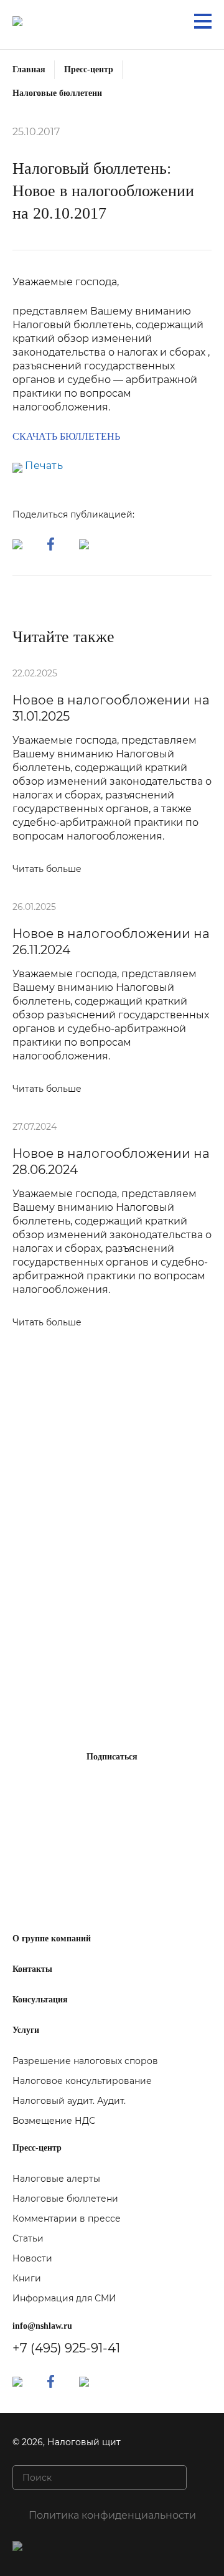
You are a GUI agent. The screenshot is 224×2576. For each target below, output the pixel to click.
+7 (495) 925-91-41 (66, 2348)
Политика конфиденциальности (112, 2515)
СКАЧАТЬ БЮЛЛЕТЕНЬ (66, 436)
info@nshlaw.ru (42, 2326)
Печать (43, 466)
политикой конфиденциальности (108, 1829)
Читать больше (47, 869)
